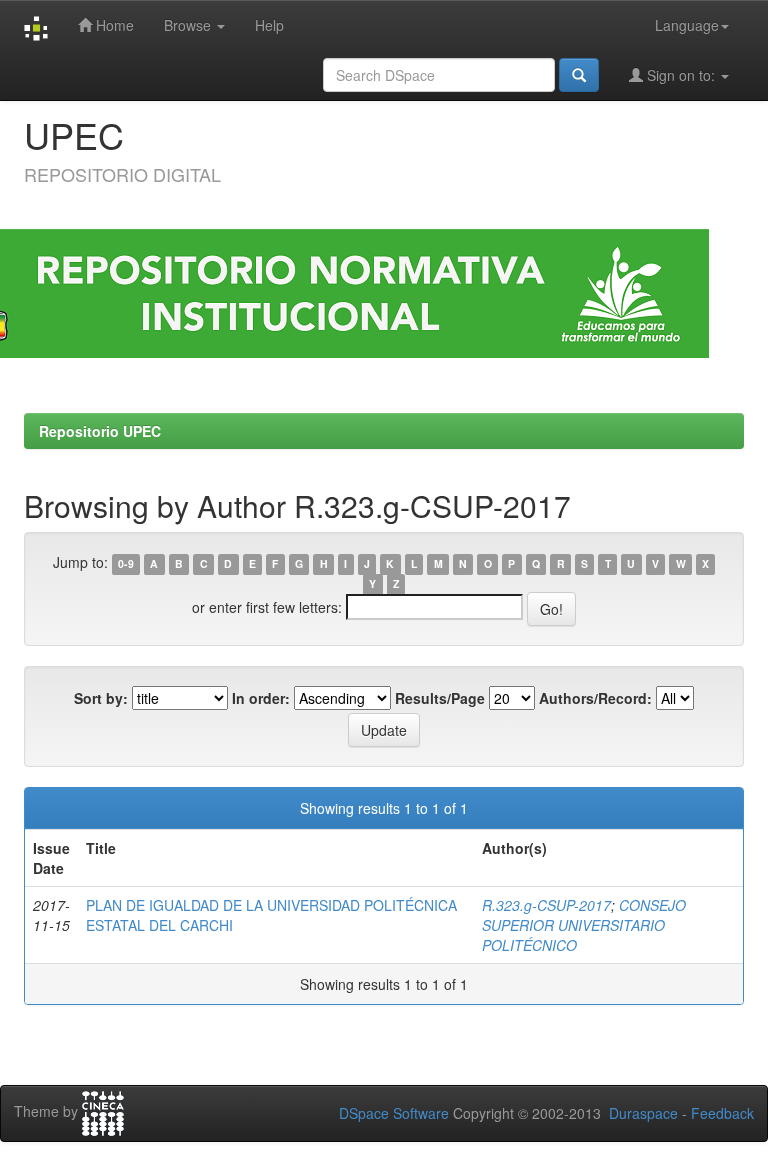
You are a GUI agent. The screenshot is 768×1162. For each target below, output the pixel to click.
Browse (189, 25)
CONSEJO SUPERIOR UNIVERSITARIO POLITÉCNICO (584, 925)
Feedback (722, 1113)
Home (113, 25)
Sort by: (101, 698)
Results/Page (440, 698)
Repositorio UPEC (100, 431)
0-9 (126, 563)
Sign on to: (681, 75)
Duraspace (643, 1113)
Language (687, 25)
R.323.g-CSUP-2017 (546, 905)
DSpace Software (394, 1113)
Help (269, 25)
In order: (261, 698)
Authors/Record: (595, 698)
